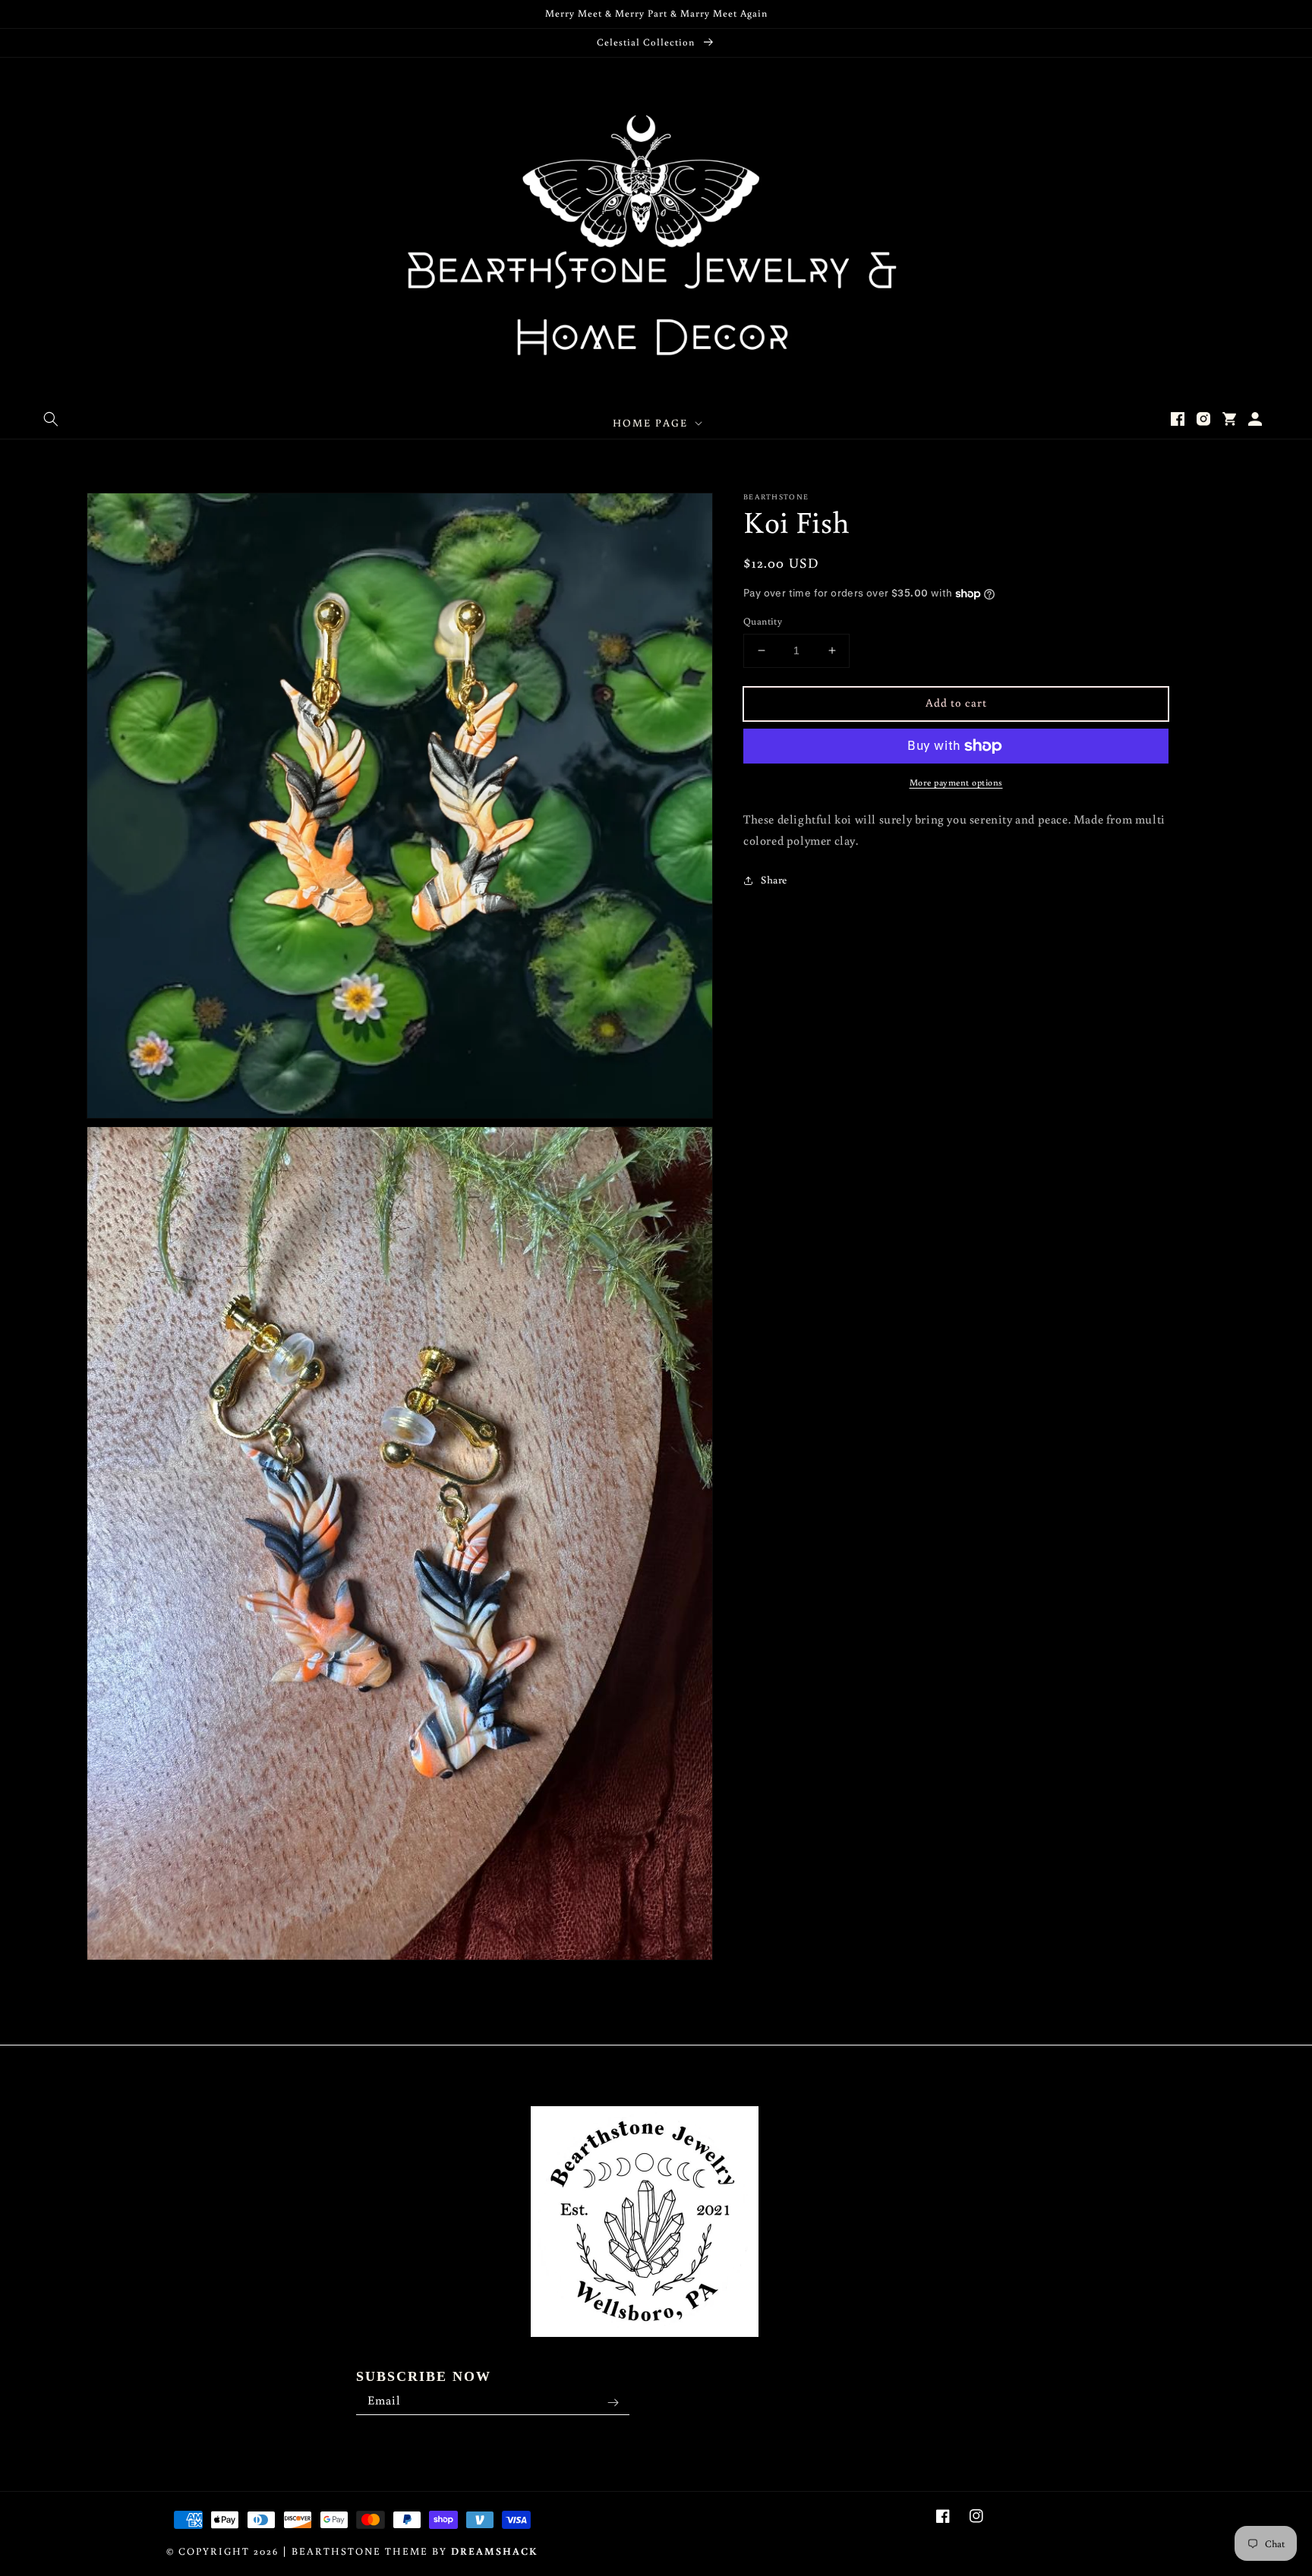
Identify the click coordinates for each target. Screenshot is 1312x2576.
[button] (51, 419)
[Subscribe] (613, 2403)
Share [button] (774, 880)
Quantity (763, 621)
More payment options (956, 782)
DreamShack (495, 2551)
